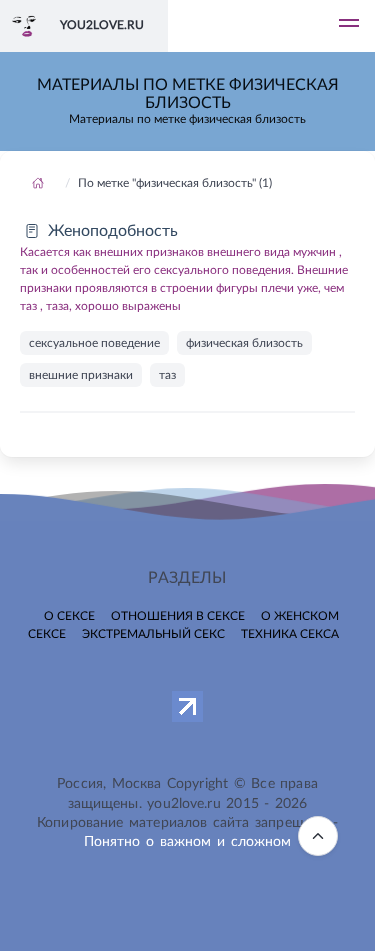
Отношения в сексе (178, 616)
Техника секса (290, 634)
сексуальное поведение (94, 343)
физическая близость (244, 343)
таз (167, 375)
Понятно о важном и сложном (188, 842)
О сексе (69, 616)
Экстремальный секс (153, 634)
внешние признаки (81, 375)
